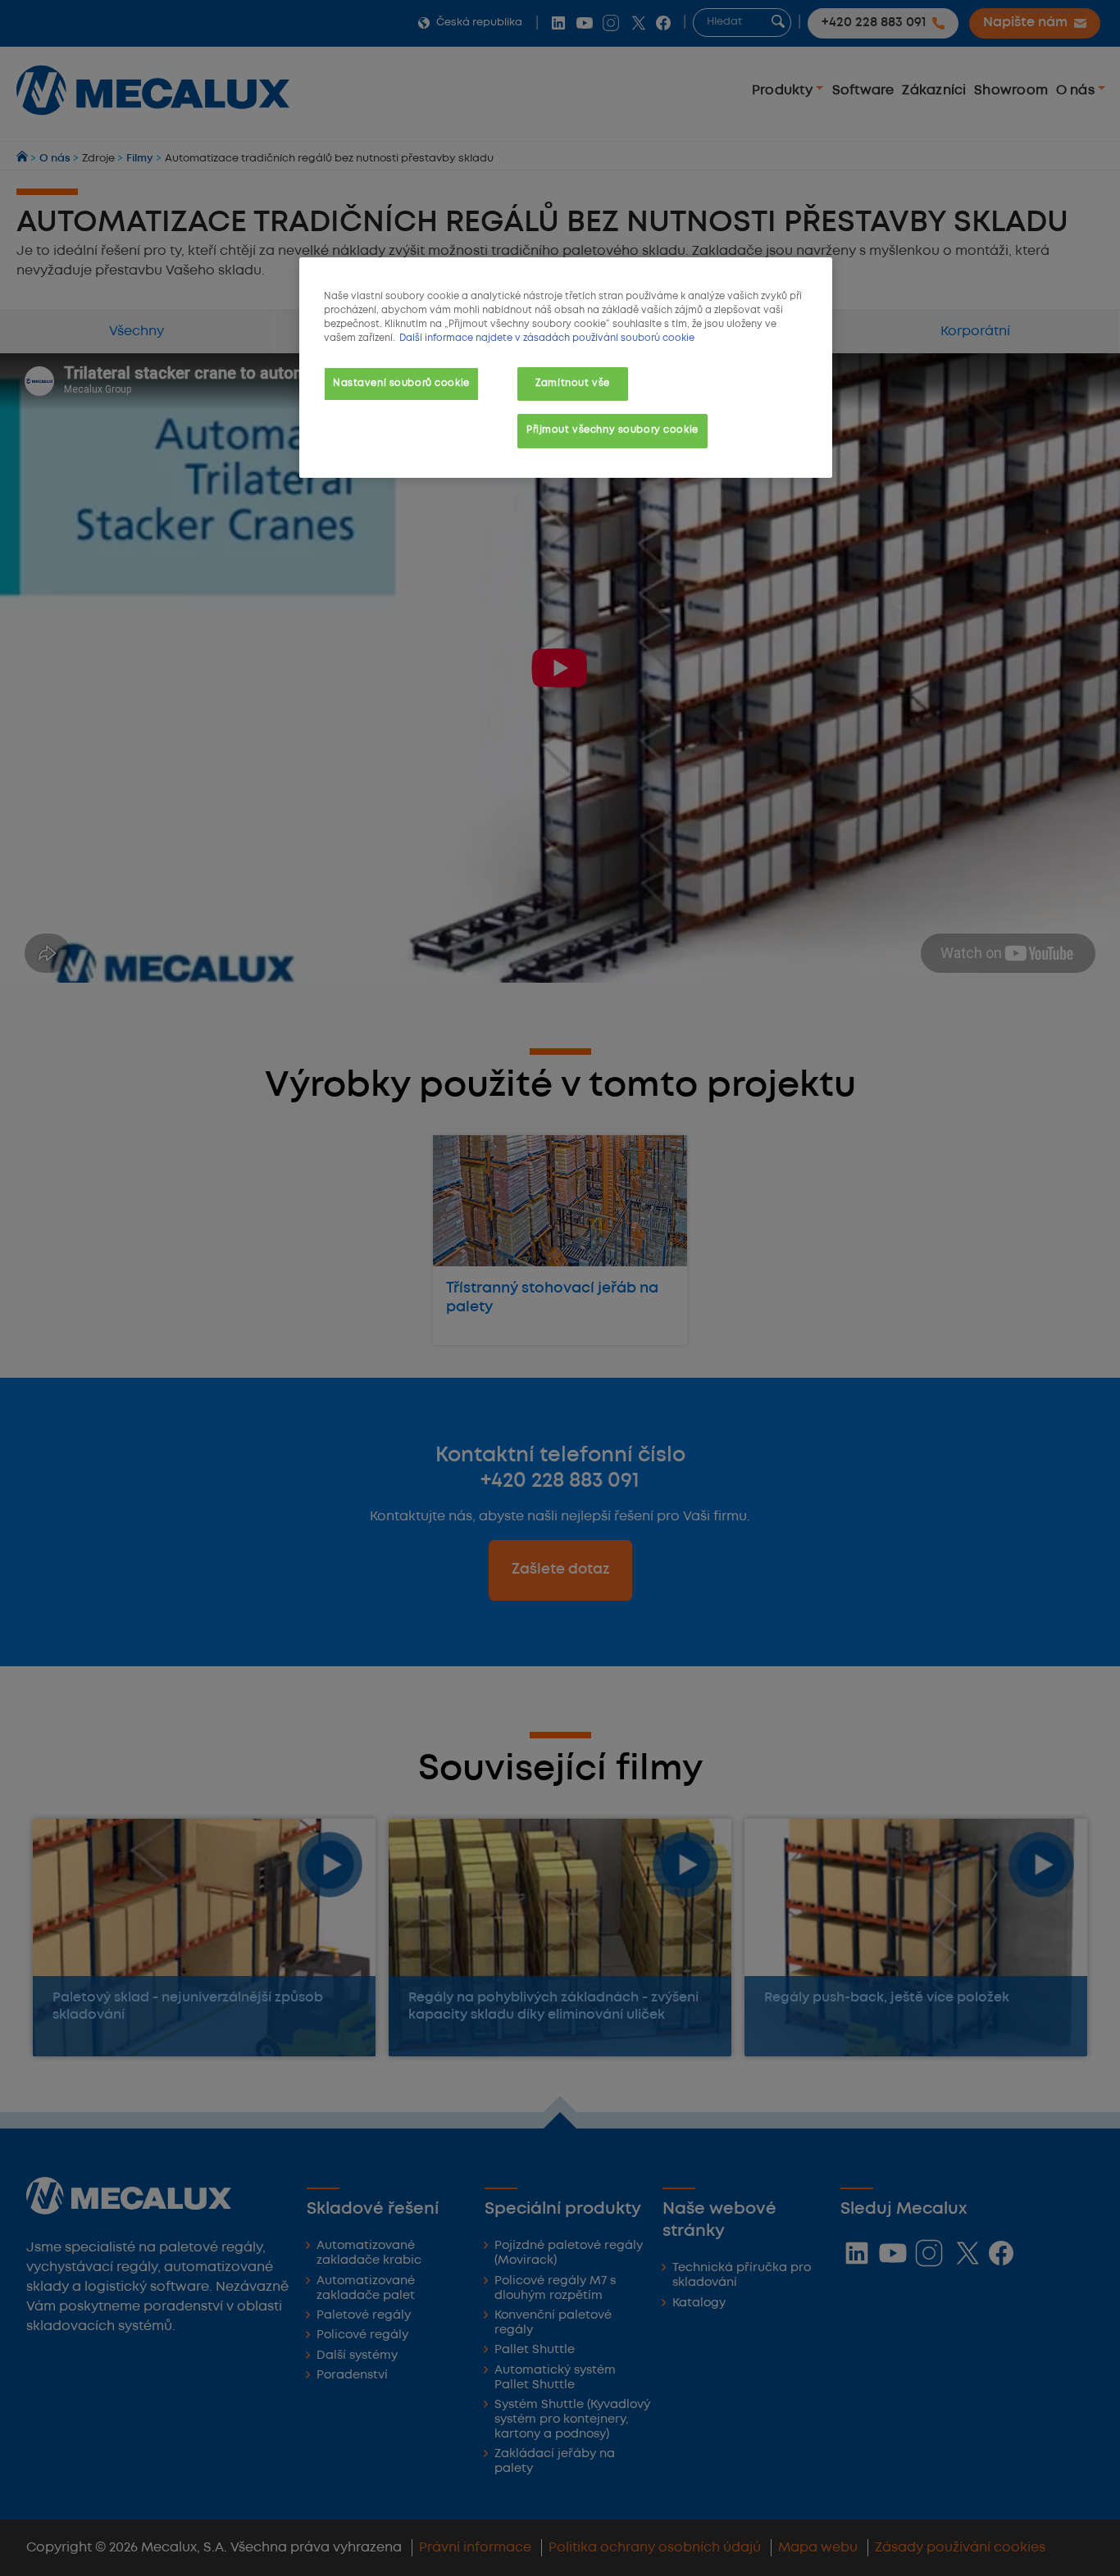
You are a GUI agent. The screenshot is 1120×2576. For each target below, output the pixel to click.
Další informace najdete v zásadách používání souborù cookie (547, 338)
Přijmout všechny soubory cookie (612, 430)
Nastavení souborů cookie (401, 384)
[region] (566, 368)
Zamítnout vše (572, 384)
